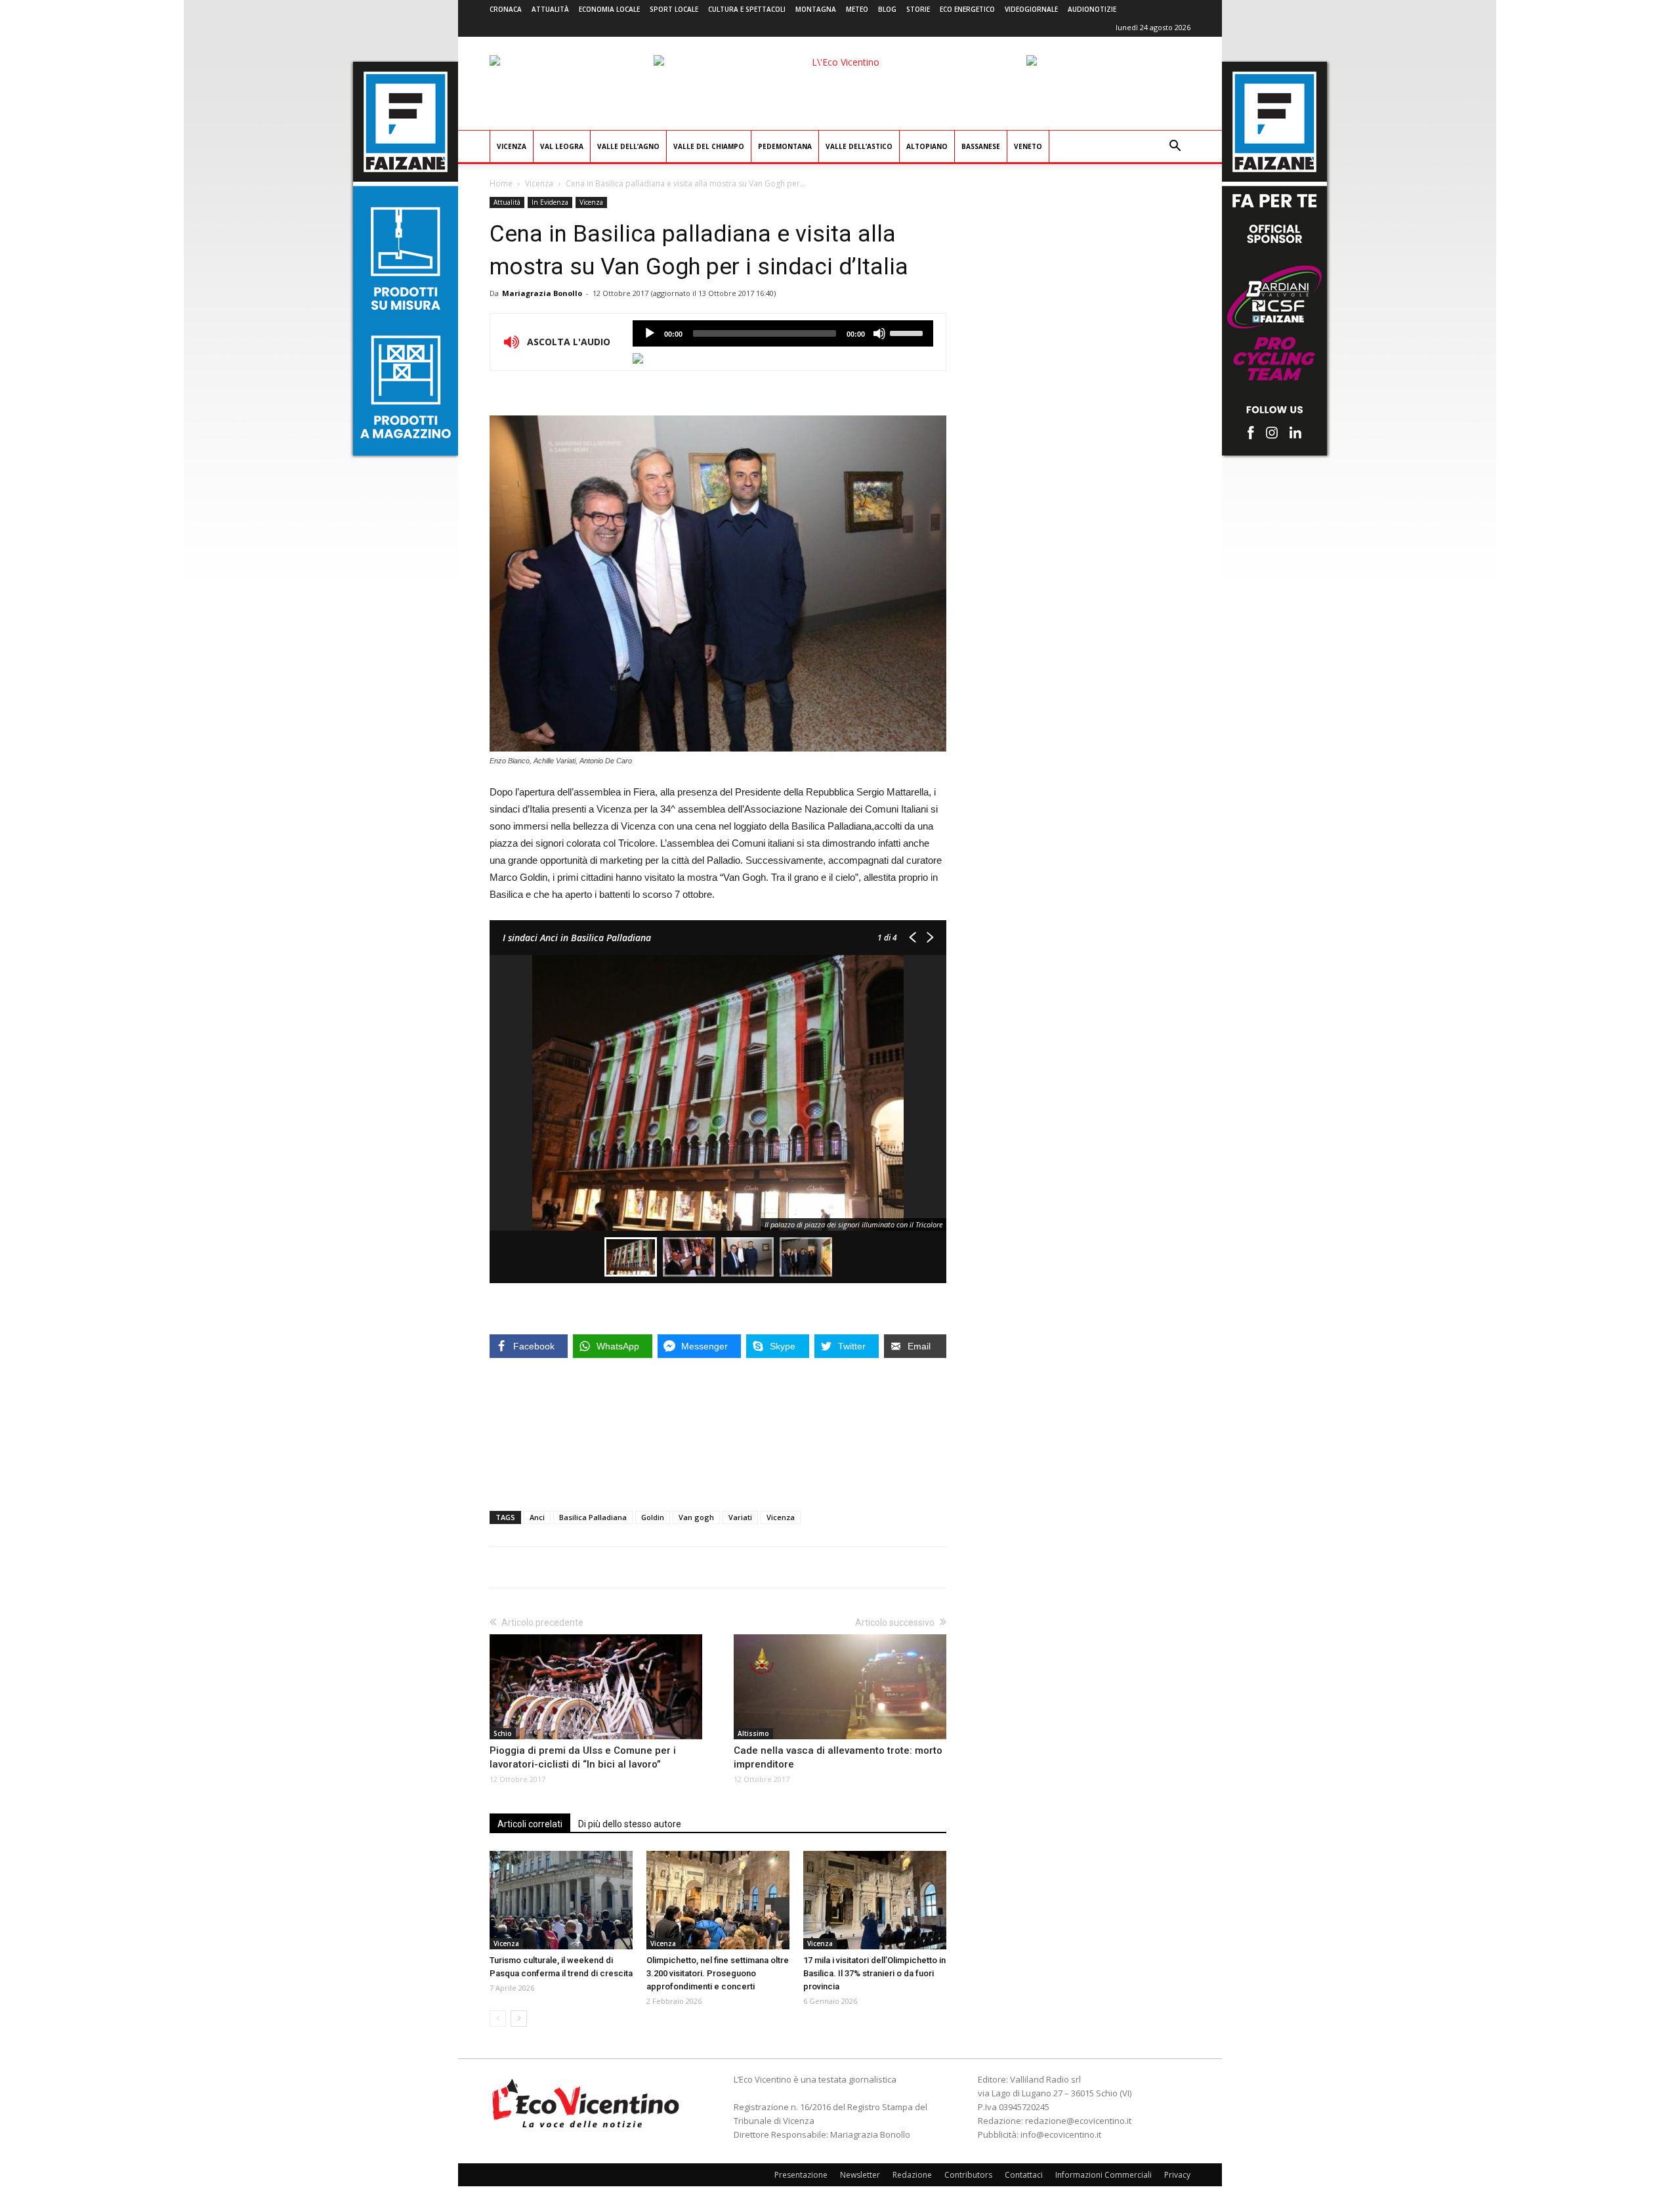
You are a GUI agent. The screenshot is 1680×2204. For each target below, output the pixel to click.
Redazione (912, 2175)
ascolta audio (650, 333)
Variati (740, 1517)
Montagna (816, 9)
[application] (783, 333)
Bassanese (981, 146)
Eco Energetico (967, 9)
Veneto (1028, 146)
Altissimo (753, 1733)
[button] (1175, 147)
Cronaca (506, 9)
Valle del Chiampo (709, 146)
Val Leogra (562, 146)
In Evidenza (550, 202)
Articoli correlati (530, 1824)
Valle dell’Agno (628, 146)
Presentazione (801, 2175)
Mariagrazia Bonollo (542, 293)
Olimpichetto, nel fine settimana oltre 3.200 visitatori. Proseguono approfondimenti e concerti (718, 1973)
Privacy (1177, 2175)
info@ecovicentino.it (1061, 2134)
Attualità (550, 9)
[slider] (908, 332)
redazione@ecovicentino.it (1078, 2121)
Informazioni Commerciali (1103, 2175)
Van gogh (696, 1517)
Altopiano (927, 146)
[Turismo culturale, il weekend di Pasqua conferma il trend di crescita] (561, 1900)
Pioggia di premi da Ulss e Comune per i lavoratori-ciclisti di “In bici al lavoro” (583, 1757)
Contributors (968, 2175)
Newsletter (860, 2175)
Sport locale (674, 9)
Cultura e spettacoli (747, 9)
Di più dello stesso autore (630, 1824)
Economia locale (609, 9)
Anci (537, 1517)
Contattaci (1024, 2175)
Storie (918, 9)
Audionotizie (1092, 9)
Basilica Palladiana (593, 1517)
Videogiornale (1031, 9)
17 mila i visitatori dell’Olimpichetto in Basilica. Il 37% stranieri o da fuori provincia (874, 1973)
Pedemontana (785, 146)
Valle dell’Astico (859, 146)
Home (501, 183)
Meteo (857, 9)
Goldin (653, 1517)
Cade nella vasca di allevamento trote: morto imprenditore (838, 1757)
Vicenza (512, 146)
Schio (503, 1733)
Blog (887, 9)
